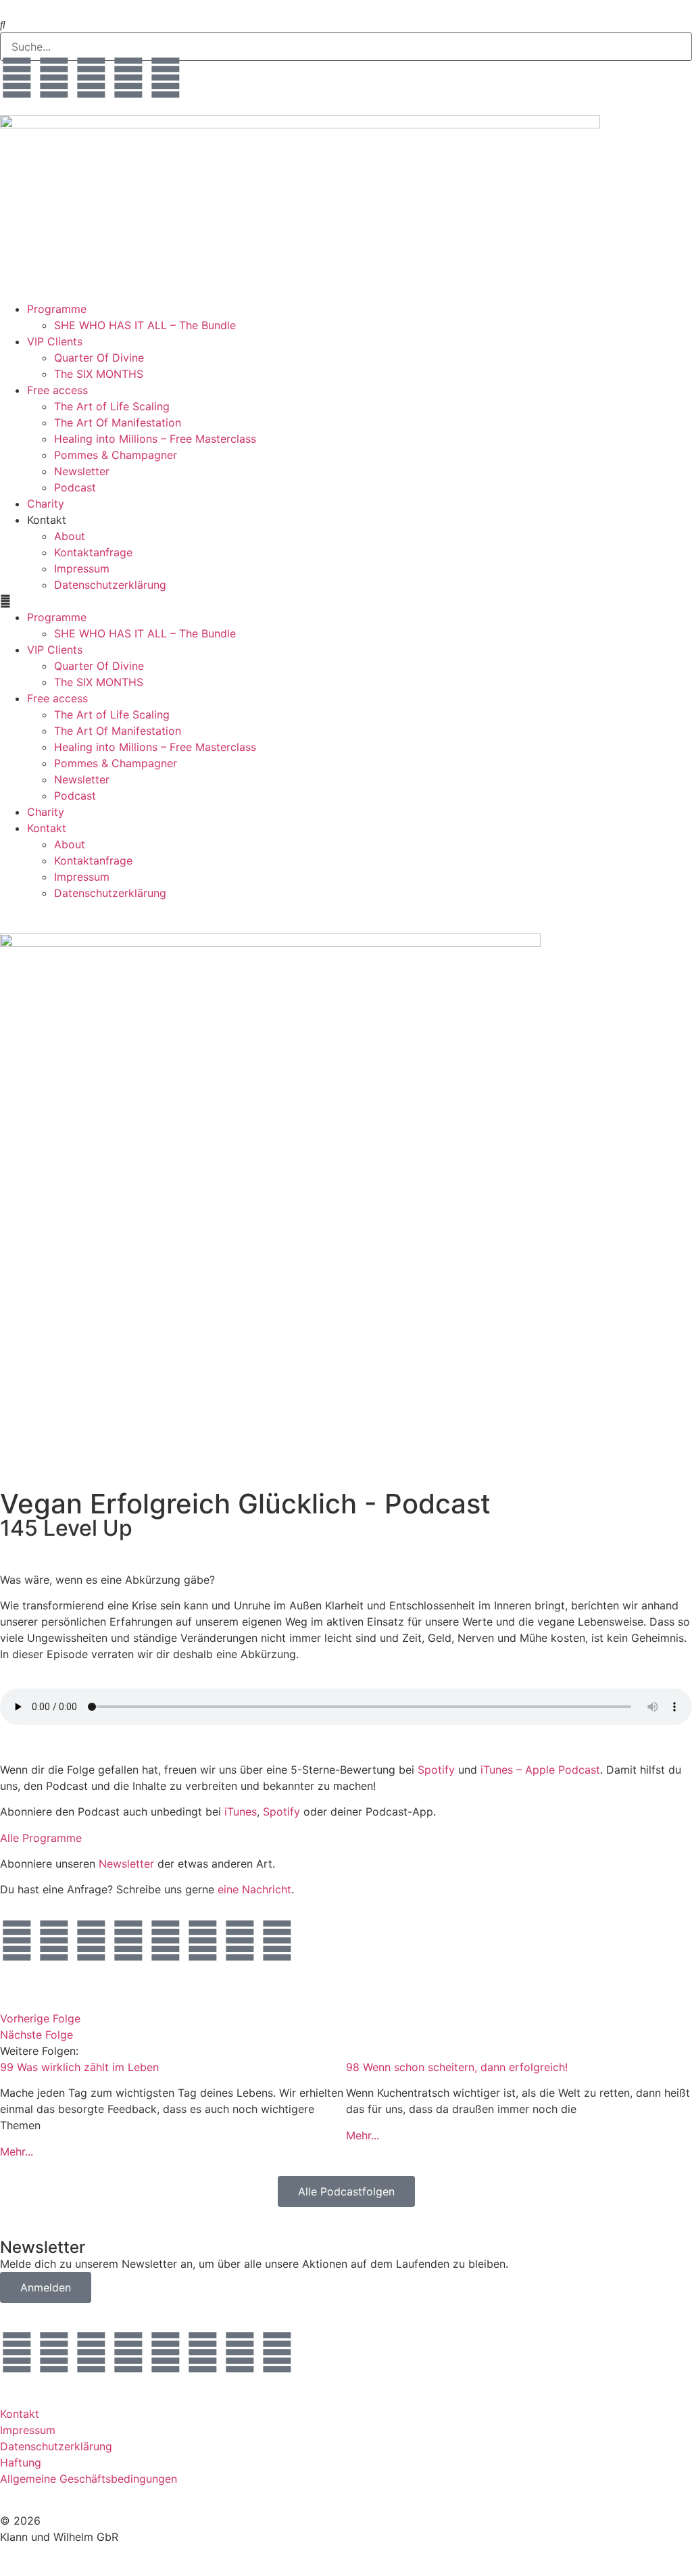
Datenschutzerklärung (110, 585)
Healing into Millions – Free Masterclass (155, 439)
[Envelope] (54, 78)
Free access (57, 390)
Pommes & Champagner (116, 455)
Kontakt (20, 2414)
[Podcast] (277, 1941)
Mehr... (17, 2152)
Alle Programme (41, 1838)
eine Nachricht (254, 1889)
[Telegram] (91, 78)
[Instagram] (17, 78)
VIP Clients (55, 341)
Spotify (436, 1770)
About (70, 536)
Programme (57, 309)
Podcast (75, 487)
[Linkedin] (203, 1941)
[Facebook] (128, 78)
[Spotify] (240, 1941)
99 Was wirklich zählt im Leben (79, 2067)
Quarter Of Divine (99, 358)
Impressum (82, 568)
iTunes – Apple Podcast (540, 1770)
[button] (346, 601)
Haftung (21, 2462)
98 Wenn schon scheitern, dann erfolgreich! (457, 2067)
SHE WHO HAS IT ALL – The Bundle (145, 325)
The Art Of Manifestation (118, 422)
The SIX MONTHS (99, 374)
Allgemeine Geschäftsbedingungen (89, 2479)
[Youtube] (166, 78)
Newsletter (82, 471)
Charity (46, 504)
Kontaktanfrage (93, 552)
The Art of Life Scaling (112, 406)
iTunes (241, 1812)
